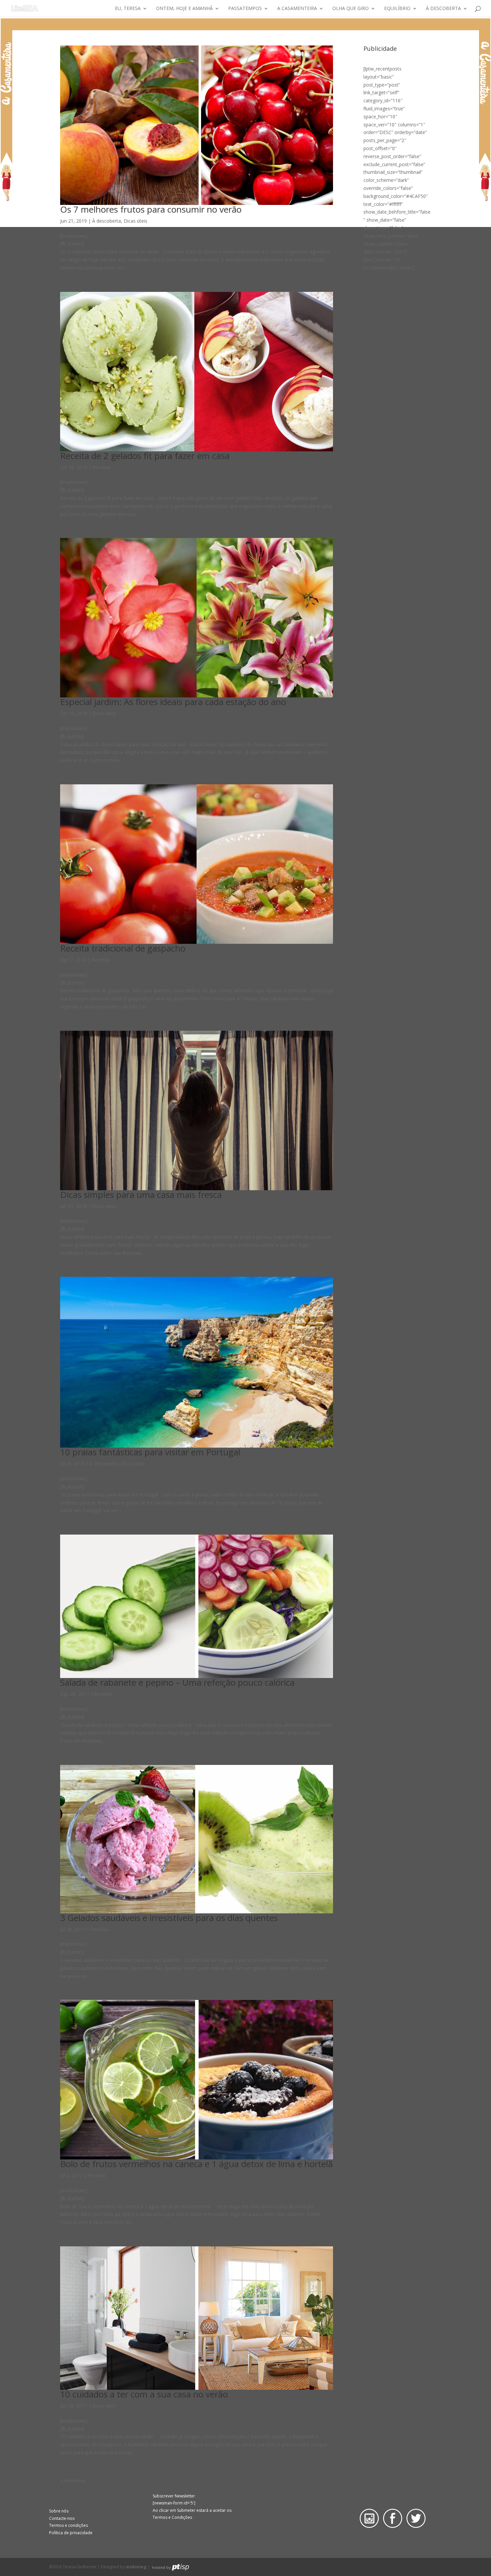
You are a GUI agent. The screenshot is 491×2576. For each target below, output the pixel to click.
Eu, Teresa (128, 9)
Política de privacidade (71, 2533)
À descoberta (443, 9)
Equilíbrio (397, 9)
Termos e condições (68, 2525)
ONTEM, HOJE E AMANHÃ (184, 9)
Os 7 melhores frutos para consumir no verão (151, 209)
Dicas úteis (135, 221)
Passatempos (245, 9)
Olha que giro (351, 9)
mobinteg (136, 2567)
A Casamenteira (297, 9)
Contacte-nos (62, 2518)
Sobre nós (59, 2511)
